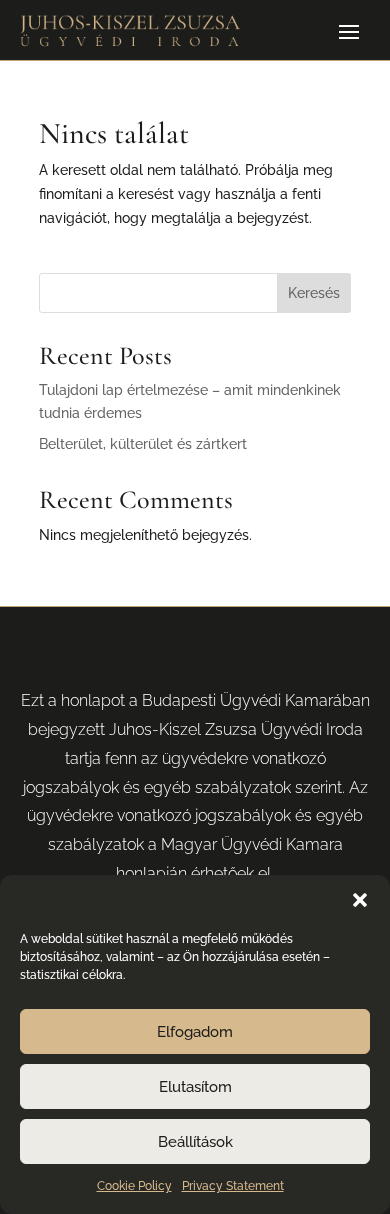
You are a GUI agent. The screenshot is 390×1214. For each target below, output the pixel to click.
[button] (360, 900)
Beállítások (195, 1142)
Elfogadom (195, 1032)
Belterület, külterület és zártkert (143, 444)
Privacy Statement (233, 1186)
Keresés (314, 293)
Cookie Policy (134, 1186)
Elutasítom (195, 1087)
